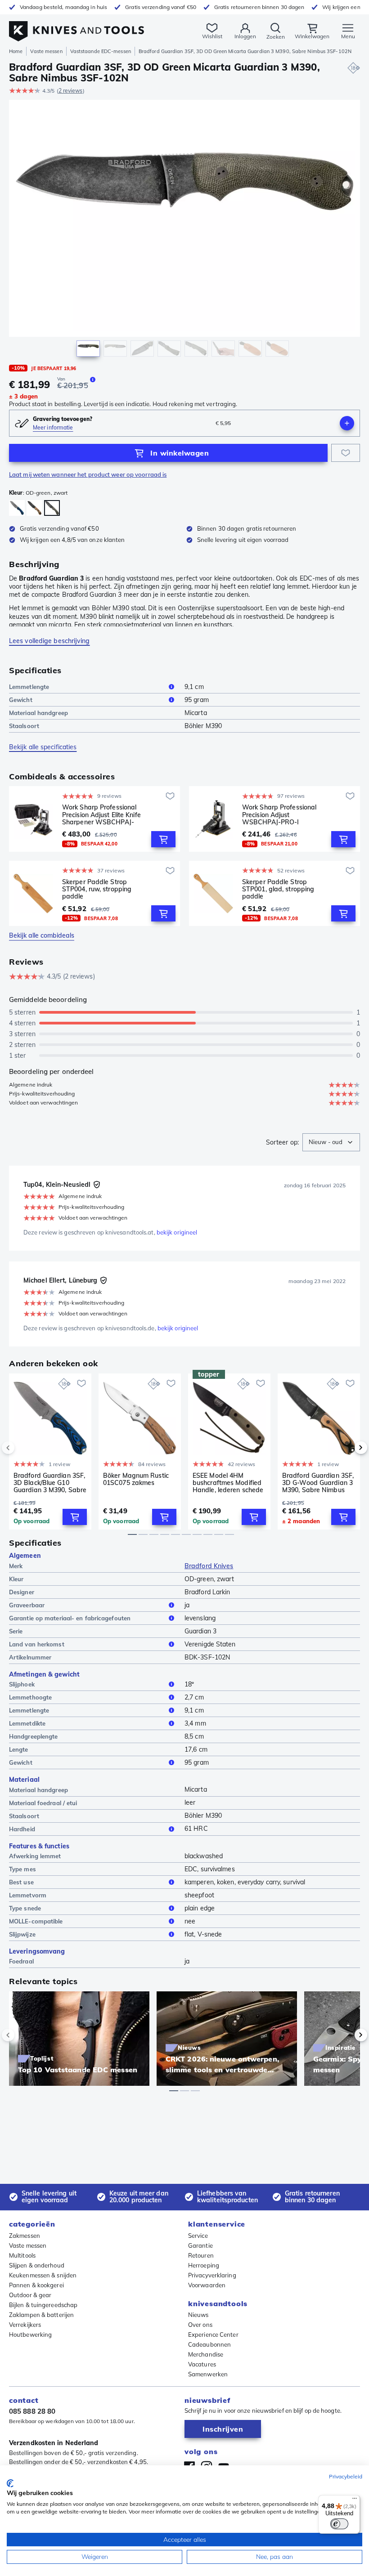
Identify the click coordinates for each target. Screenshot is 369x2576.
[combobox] (331, 1142)
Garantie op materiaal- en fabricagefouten (70, 1618)
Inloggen (245, 36)
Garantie (200, 2245)
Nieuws (198, 2315)
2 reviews (71, 91)
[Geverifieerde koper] (97, 1185)
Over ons (200, 2325)
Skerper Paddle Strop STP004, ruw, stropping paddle (97, 889)
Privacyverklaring (212, 2275)
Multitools (22, 2255)
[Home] (76, 26)
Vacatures (202, 2364)
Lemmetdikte (27, 1723)
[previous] (23, 1448)
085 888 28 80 (32, 2411)
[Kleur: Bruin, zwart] (34, 508)
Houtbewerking (30, 2334)
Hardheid (22, 1829)
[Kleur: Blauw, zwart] (17, 508)
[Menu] (355, 2500)
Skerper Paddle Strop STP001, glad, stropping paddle (278, 889)
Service (198, 2236)
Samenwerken (208, 2374)
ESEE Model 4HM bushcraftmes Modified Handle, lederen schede (228, 1483)
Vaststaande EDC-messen (101, 51)
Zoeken (276, 37)
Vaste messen (46, 51)
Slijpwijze (22, 1934)
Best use (21, 1882)
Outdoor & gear (30, 2295)
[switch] (339, 2524)
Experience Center (213, 2334)
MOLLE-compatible (36, 1921)
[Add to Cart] (163, 839)
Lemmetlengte (29, 687)
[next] (346, 1448)
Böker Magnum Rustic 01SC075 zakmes (136, 1479)
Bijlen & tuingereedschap (43, 2305)
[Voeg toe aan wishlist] (346, 453)
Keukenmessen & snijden (43, 2275)
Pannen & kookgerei (36, 2285)
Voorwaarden (207, 2285)
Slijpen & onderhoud (37, 2265)
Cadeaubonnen (209, 2344)
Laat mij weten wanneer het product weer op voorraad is (88, 474)
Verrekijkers (25, 2325)
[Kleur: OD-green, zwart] (52, 508)
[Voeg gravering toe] (347, 423)
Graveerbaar (27, 1605)
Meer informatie (53, 427)
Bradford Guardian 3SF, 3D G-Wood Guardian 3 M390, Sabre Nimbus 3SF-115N (318, 1483)
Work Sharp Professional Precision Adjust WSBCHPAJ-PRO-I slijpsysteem (279, 814)
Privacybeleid (346, 2476)
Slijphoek (22, 1684)
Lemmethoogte (30, 1697)
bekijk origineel (177, 1232)
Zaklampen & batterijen (41, 2315)
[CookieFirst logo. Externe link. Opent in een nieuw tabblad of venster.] (10, 2483)
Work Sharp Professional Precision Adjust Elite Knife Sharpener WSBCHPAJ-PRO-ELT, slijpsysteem (101, 814)
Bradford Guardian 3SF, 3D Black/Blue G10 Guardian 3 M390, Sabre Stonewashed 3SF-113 (50, 1483)
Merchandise (206, 2354)
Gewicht (21, 700)
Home (16, 51)
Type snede (25, 1908)
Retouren (201, 2255)
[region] (184, 230)
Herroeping (204, 2265)
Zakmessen (25, 2236)
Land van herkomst (37, 1644)
